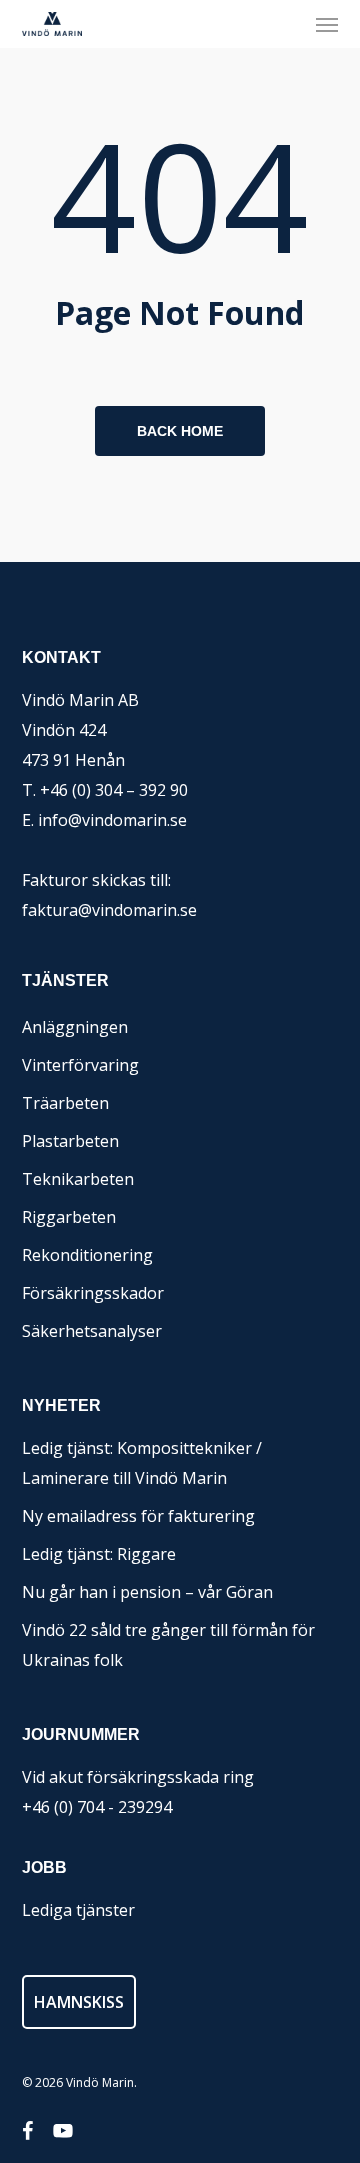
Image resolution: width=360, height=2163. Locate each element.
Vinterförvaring (80, 1065)
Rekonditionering (87, 1255)
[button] (327, 24)
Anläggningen (75, 1027)
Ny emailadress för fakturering (138, 1516)
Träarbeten (65, 1103)
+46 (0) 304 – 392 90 (114, 790)
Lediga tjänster (78, 1910)
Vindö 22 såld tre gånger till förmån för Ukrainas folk (168, 1645)
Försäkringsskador (93, 1293)
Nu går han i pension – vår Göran (147, 1592)
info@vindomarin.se (112, 820)
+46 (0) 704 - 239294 (97, 1807)
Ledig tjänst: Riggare (99, 1554)
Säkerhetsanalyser (92, 1331)
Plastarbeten (70, 1141)
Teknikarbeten (78, 1179)
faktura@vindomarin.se (109, 910)
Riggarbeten (69, 1217)
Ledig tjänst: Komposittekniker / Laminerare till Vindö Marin (142, 1463)
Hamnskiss (79, 2002)
